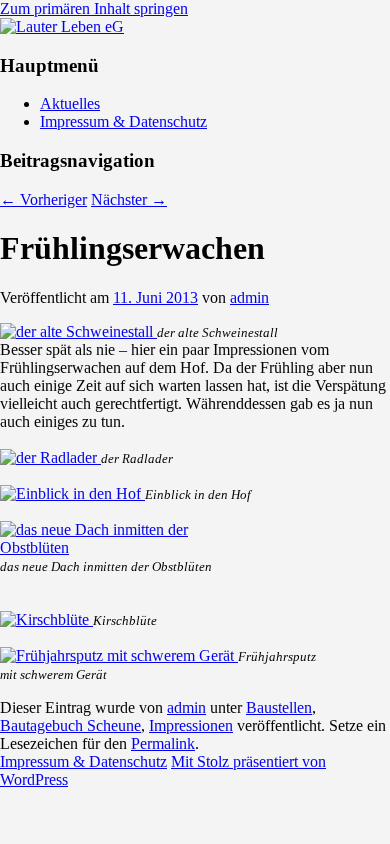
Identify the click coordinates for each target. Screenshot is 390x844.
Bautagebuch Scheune (70, 725)
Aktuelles (70, 103)
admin (249, 297)
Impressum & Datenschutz (123, 121)
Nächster (129, 199)
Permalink (163, 743)
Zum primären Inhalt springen (94, 8)
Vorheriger (43, 199)
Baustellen (279, 707)
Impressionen (191, 725)
